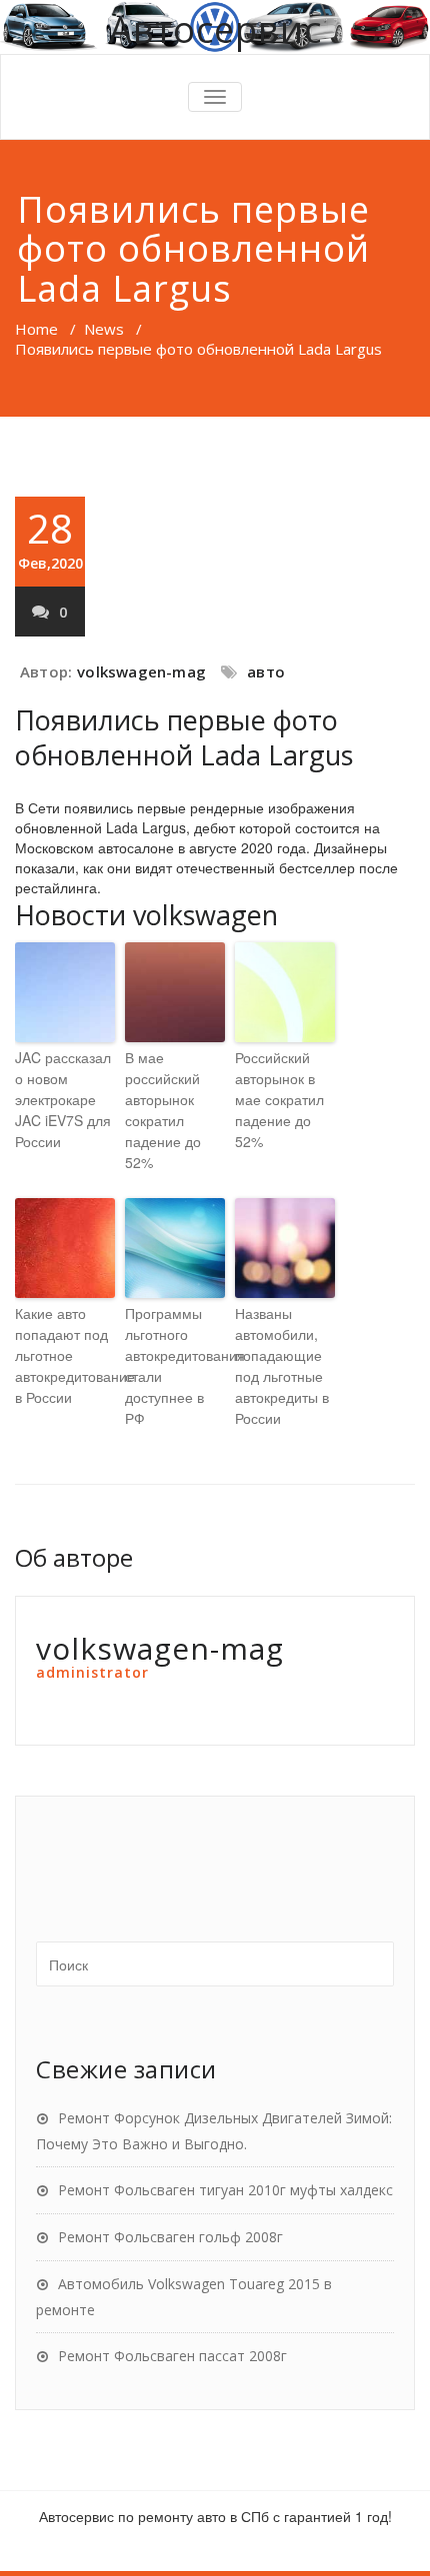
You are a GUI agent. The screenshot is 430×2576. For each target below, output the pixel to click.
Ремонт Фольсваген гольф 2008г (170, 2237)
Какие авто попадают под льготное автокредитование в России (65, 1355)
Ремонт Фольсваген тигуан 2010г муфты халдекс (225, 2190)
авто (266, 671)
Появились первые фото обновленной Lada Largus (184, 737)
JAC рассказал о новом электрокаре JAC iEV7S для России (63, 1099)
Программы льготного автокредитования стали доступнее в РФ (175, 1365)
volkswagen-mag (141, 671)
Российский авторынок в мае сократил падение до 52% (279, 1099)
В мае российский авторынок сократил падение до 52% (163, 1110)
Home (36, 329)
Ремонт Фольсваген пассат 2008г (172, 2356)
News (104, 329)
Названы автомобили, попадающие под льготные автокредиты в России (282, 1365)
